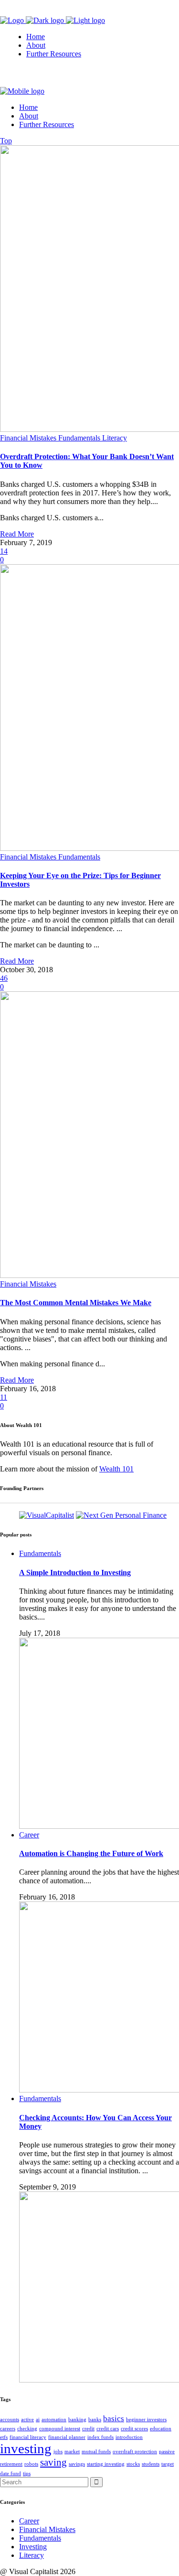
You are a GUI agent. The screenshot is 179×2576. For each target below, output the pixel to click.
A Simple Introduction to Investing (75, 1572)
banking (77, 2420)
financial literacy (28, 2437)
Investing (33, 2547)
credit (88, 2429)
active (27, 2420)
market (72, 2452)
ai (38, 2420)
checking (27, 2429)
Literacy (32, 2555)
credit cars (108, 2429)
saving (53, 2462)
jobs (58, 2452)
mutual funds (96, 2452)
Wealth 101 (116, 1469)
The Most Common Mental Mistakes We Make (76, 1303)
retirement (11, 2464)
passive (167, 2452)
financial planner (67, 2437)
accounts (10, 2420)
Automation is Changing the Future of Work (91, 1853)
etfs (4, 2437)
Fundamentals (40, 2538)
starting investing (106, 2464)
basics (114, 2419)
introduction (129, 2437)
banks (95, 2420)
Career (29, 2521)
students (151, 2464)
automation (54, 2420)
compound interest (60, 2429)
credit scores (134, 2429)
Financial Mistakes (47, 2529)
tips (27, 2474)
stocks (133, 2464)
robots (31, 2464)
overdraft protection (135, 2452)
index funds (100, 2437)
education (161, 2429)
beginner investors (146, 2420)
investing (26, 2448)
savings (77, 2464)
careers (8, 2429)
